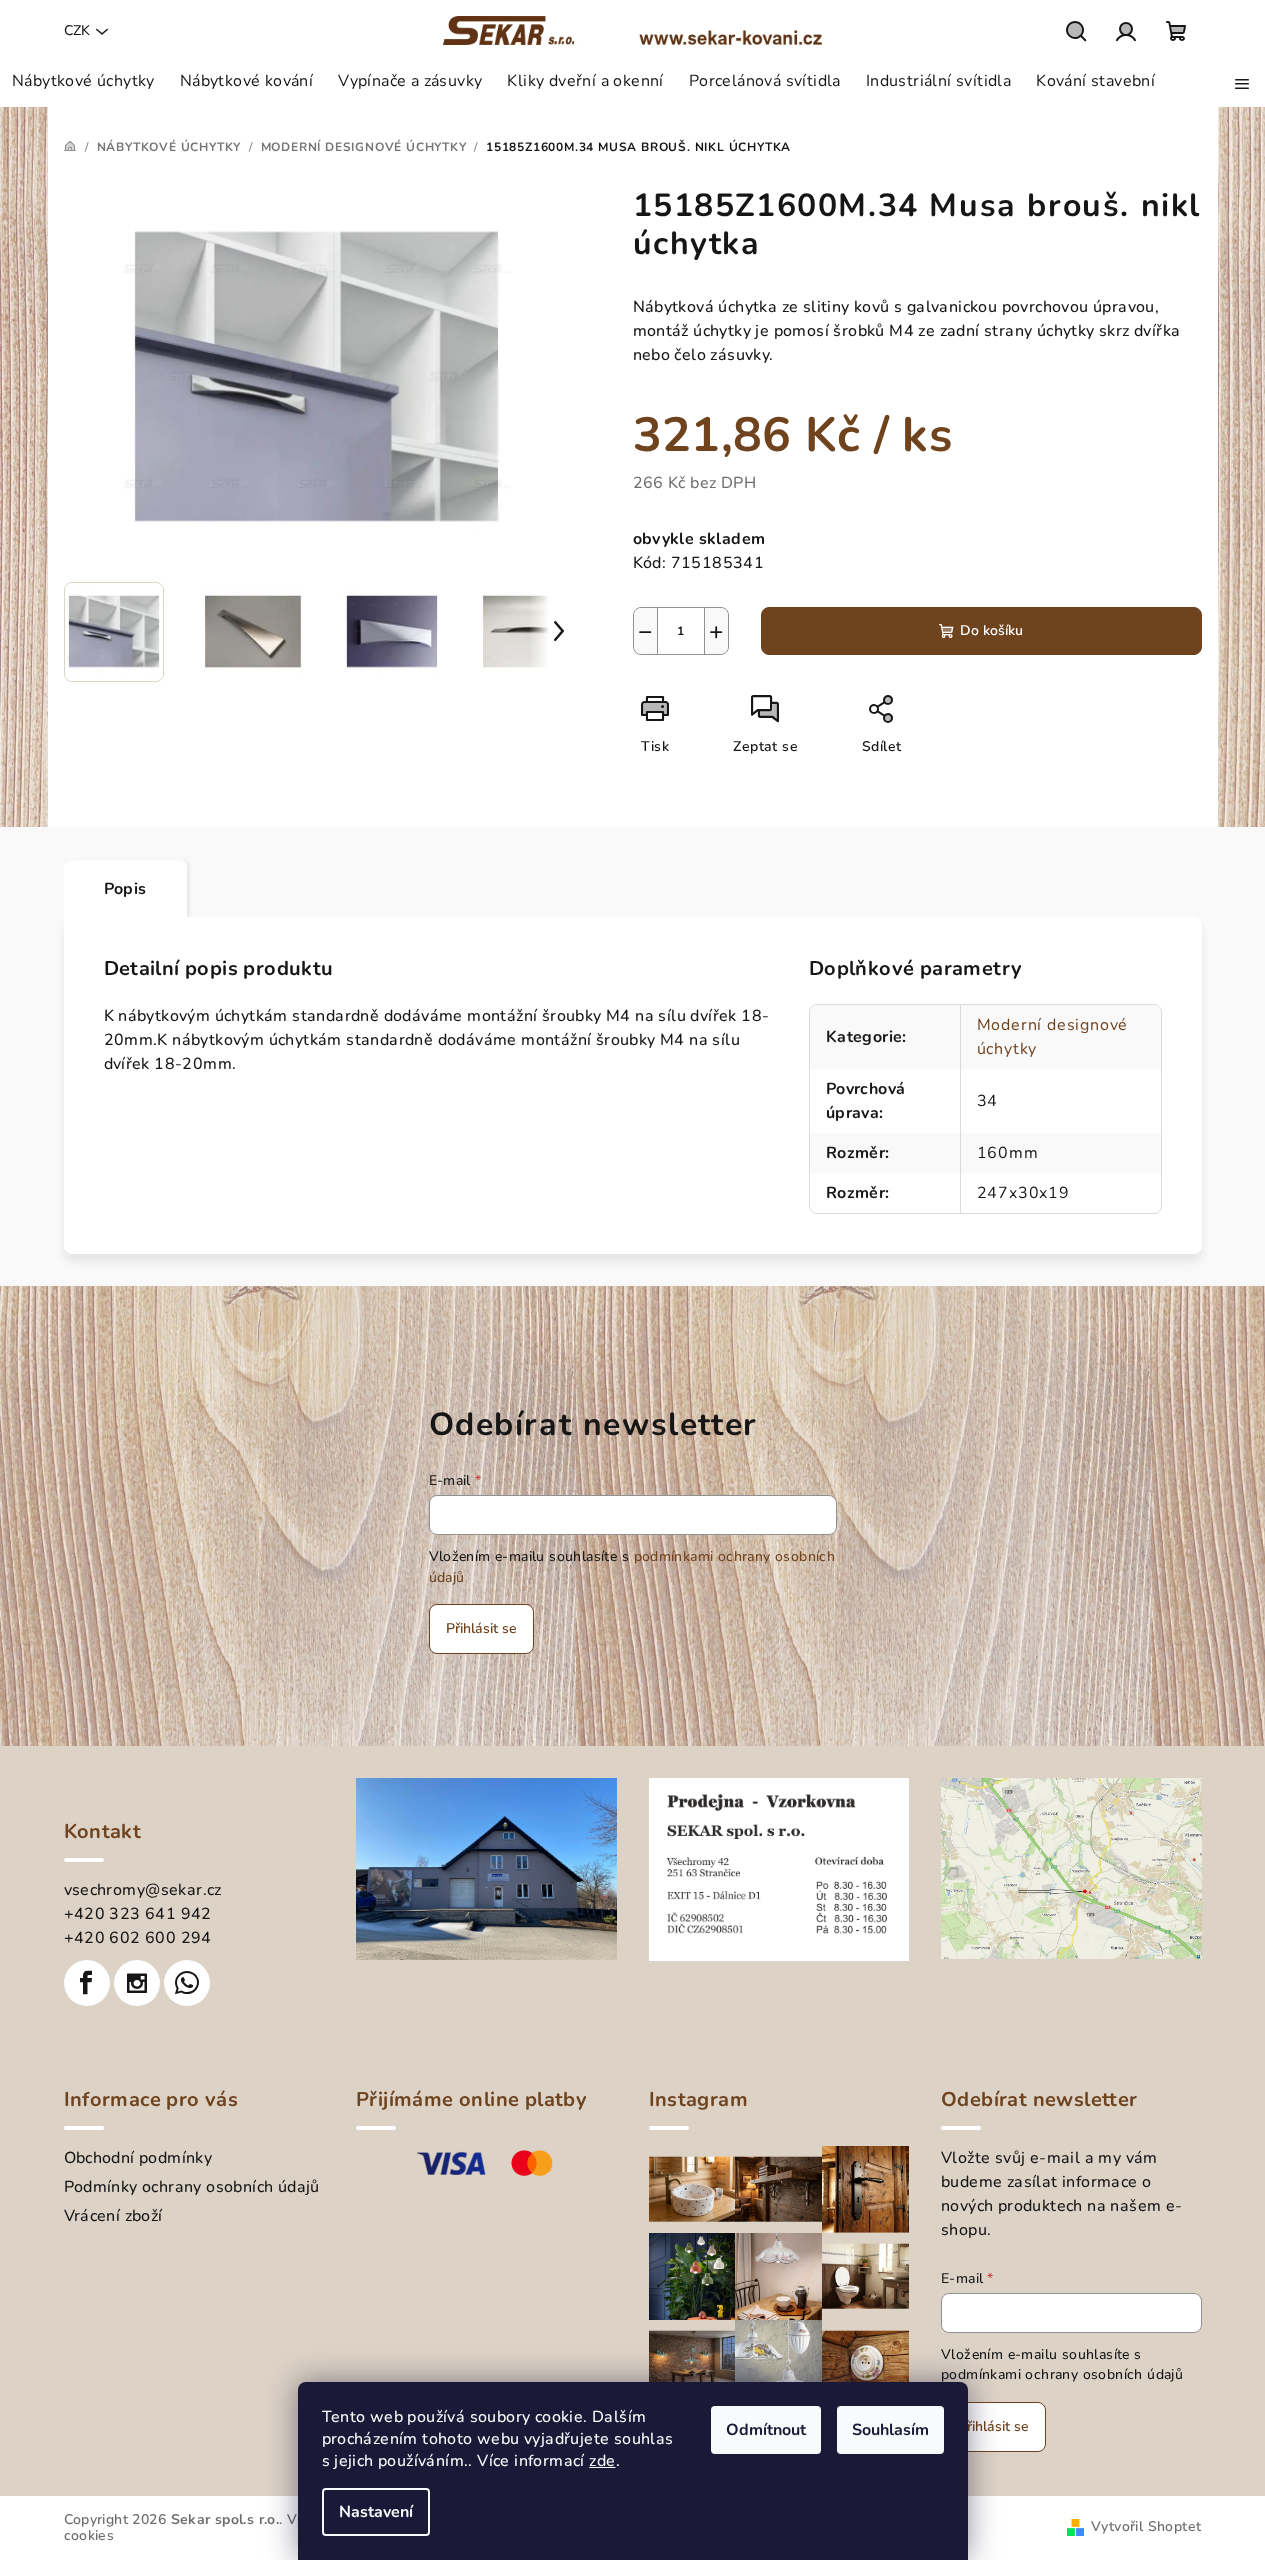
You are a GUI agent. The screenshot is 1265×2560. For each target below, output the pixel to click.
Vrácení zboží (113, 2216)
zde (602, 2461)
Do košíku (991, 630)
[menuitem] (83, 81)
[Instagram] (137, 1983)
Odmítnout (766, 2430)
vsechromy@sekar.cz (143, 1890)
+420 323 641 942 (138, 1914)
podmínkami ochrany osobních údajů (1062, 2374)
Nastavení (376, 2512)
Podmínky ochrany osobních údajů (192, 2187)
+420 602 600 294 (138, 1938)
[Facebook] (87, 1983)
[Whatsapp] (187, 1983)
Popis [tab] (125, 889)
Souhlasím (890, 2430)
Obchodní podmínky (138, 2158)
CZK (77, 30)
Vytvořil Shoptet (1146, 2526)
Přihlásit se (481, 1628)
